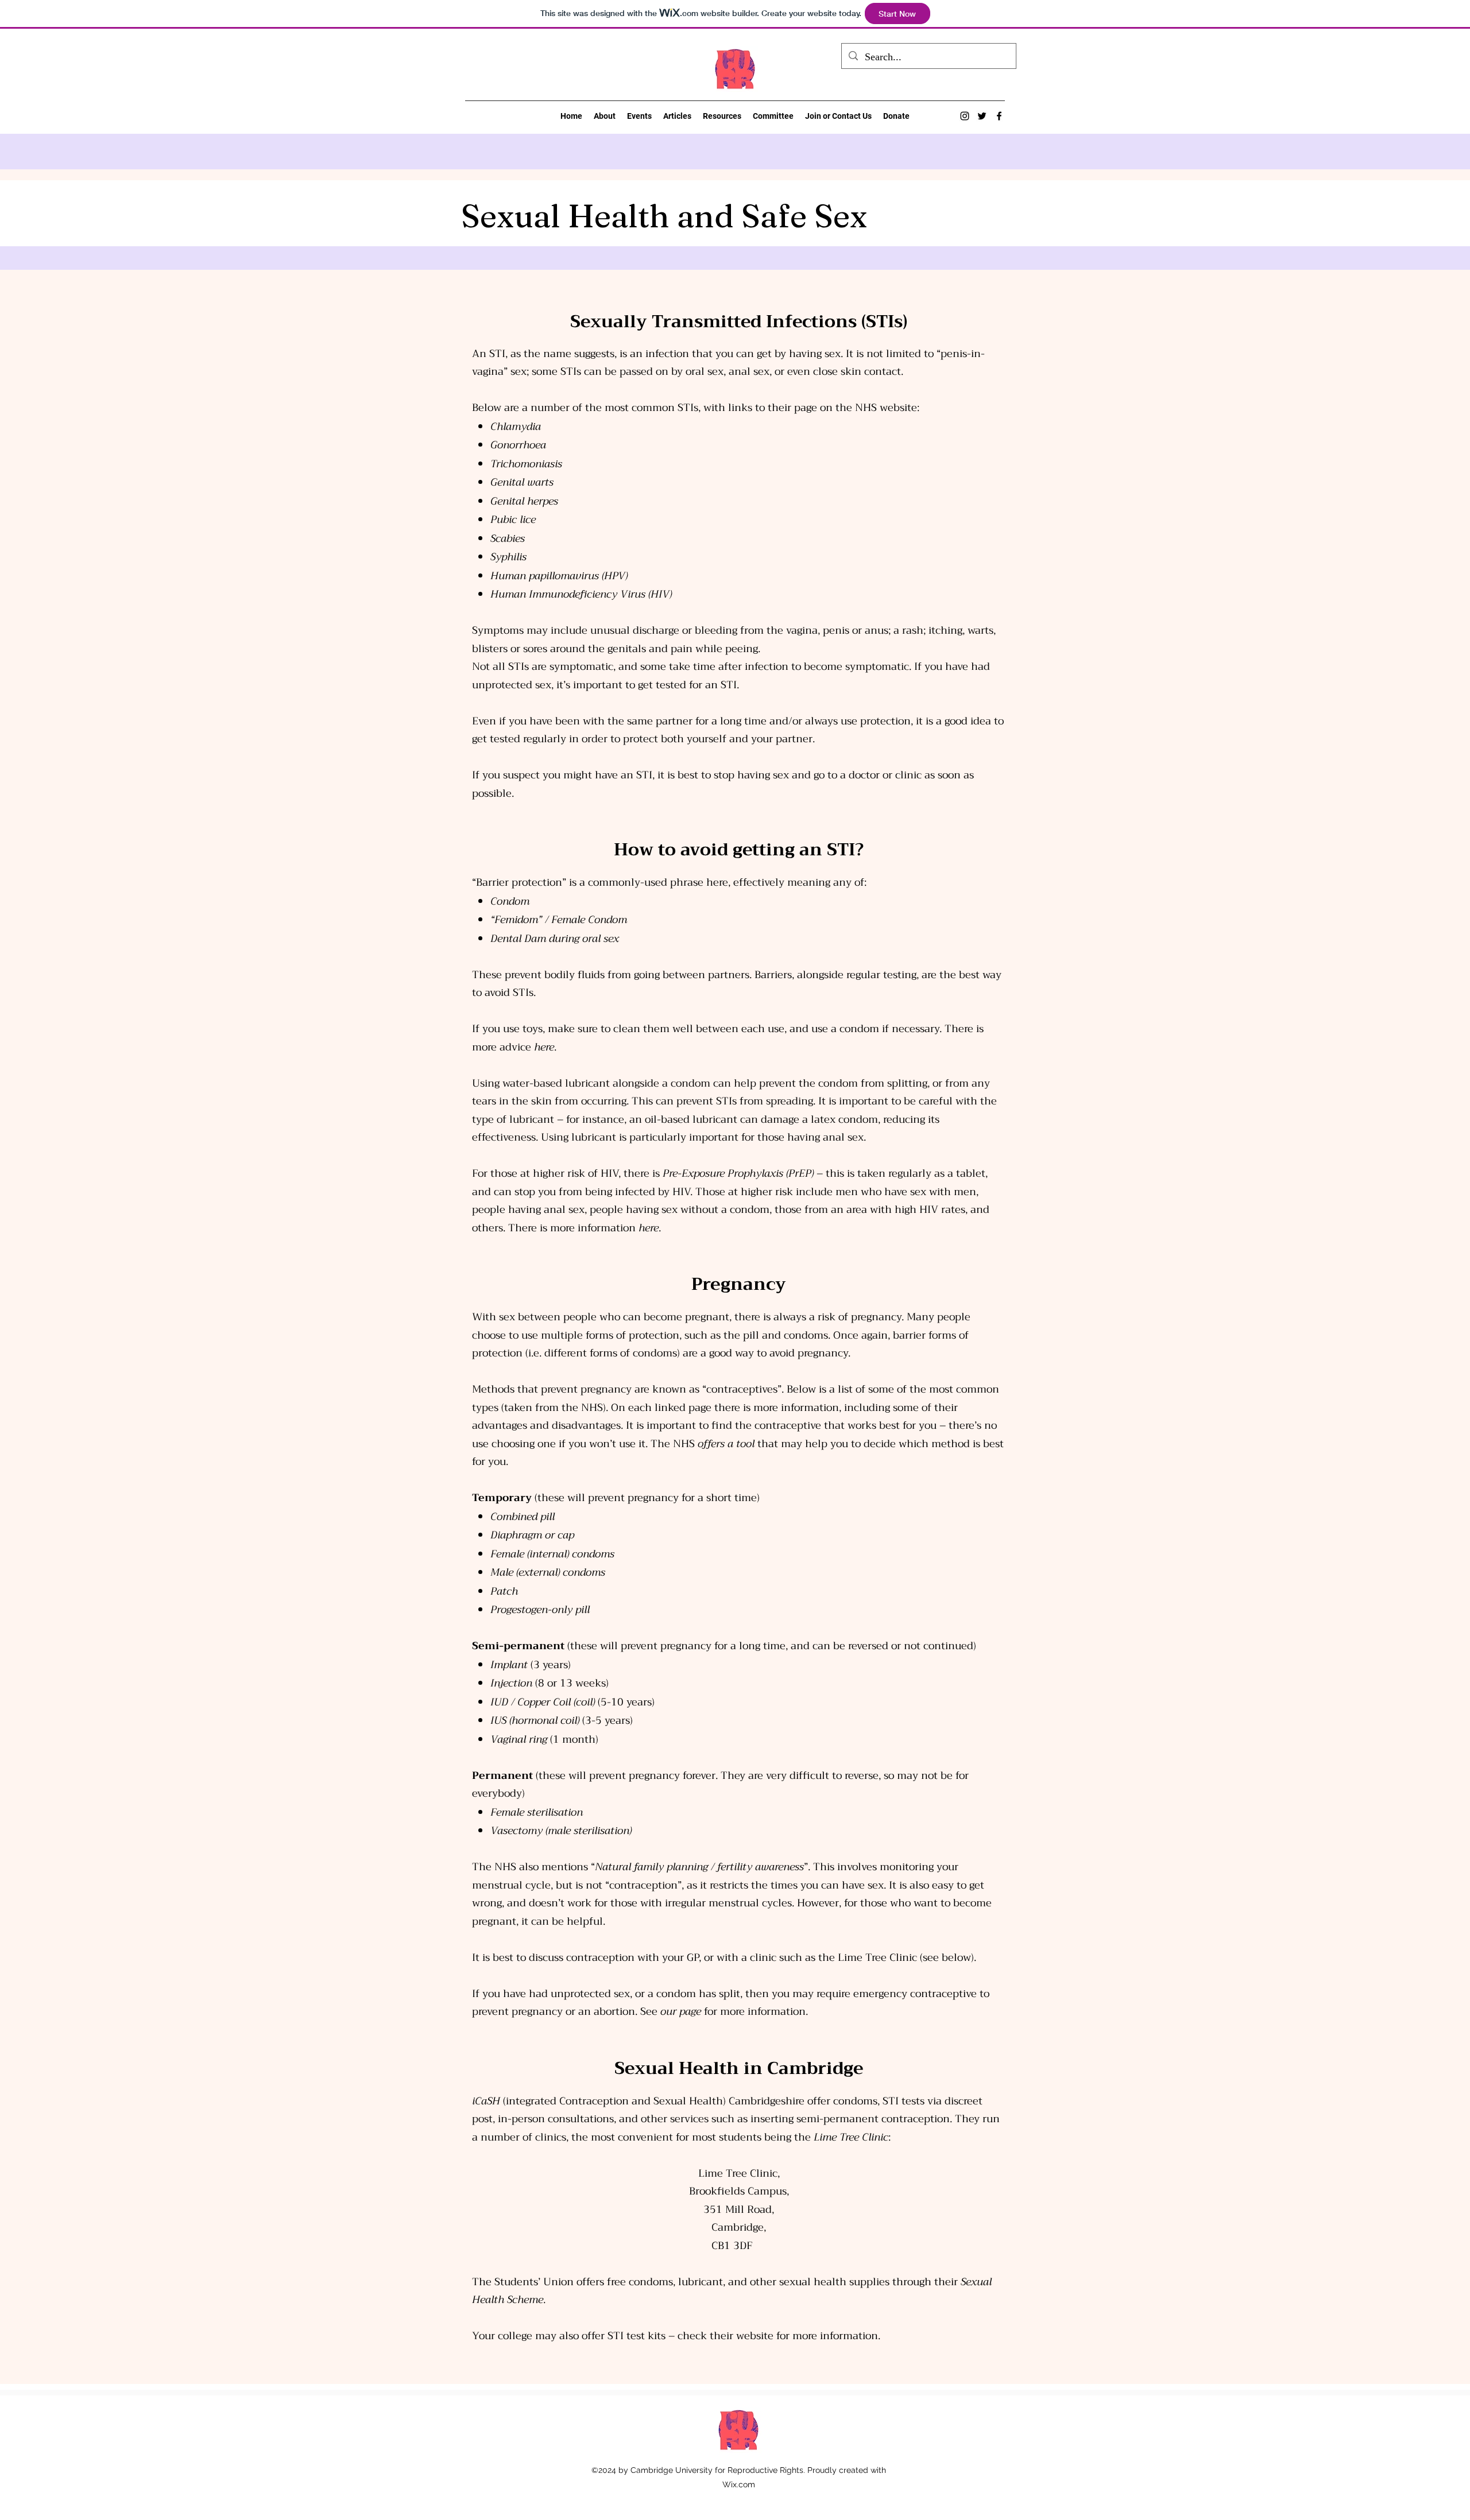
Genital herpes (524, 501)
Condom (510, 901)
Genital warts (522, 482)
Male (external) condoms (548, 1572)
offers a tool (726, 1444)
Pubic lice (513, 519)
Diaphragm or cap (532, 1535)
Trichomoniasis (526, 464)
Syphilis (508, 557)
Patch (504, 1591)
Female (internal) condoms (552, 1554)
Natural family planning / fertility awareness (699, 1867)
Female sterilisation (537, 1812)
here (544, 1047)
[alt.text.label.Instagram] (965, 116)
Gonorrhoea (518, 445)
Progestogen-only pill (540, 1610)
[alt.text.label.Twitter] (982, 116)
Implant (509, 1665)
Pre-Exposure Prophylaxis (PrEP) (738, 1173)
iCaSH (488, 2101)
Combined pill (523, 1517)
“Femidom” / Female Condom (559, 920)
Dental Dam (518, 939)
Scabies (508, 538)
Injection (511, 1683)
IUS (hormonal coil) (535, 1720)
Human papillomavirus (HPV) (559, 576)
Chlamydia (516, 427)
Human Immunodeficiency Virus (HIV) (581, 594)
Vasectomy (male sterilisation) (561, 1831)
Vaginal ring (519, 1739)
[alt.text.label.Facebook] (999, 116)
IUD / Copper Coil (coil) (543, 1702)
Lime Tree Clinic (851, 2137)
